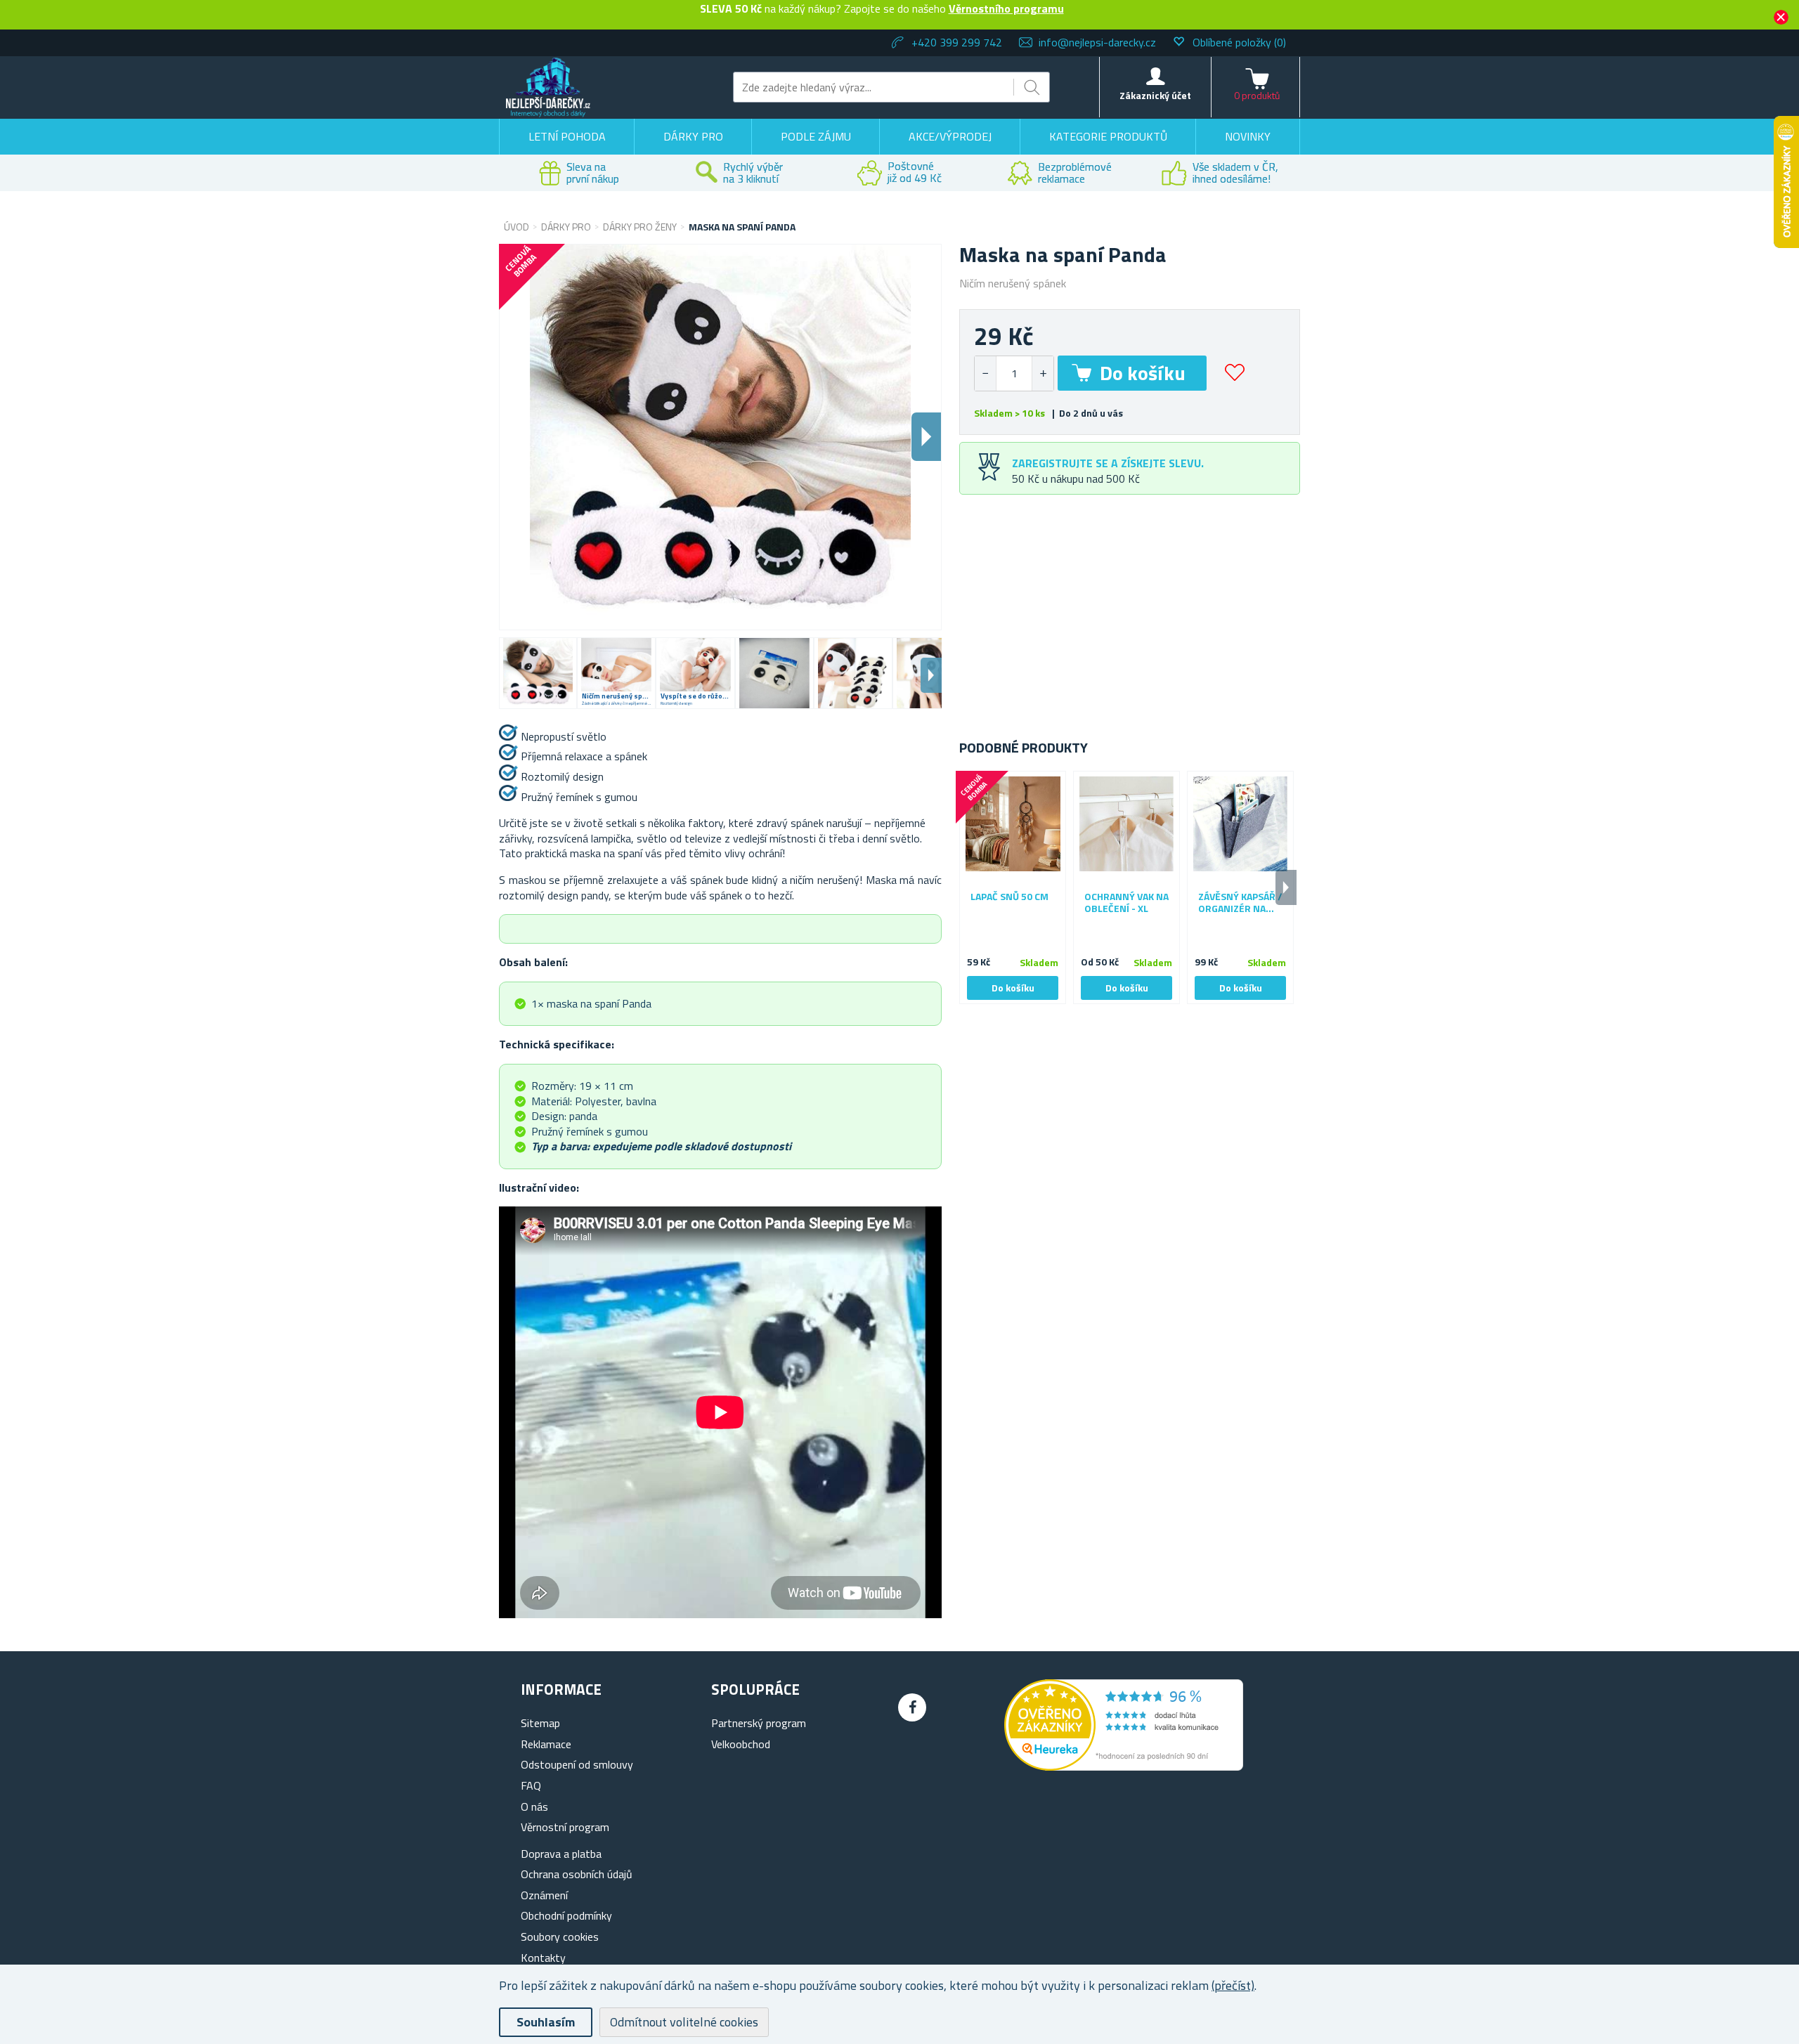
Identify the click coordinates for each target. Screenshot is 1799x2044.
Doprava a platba (561, 1854)
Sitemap (540, 1723)
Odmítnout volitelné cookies (684, 2022)
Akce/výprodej (950, 136)
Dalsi (926, 437)
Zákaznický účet (1155, 95)
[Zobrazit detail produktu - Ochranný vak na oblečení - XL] (1126, 824)
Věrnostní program (565, 1827)
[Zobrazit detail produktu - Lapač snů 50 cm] (1013, 824)
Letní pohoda (567, 136)
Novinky (1248, 136)
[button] (1043, 373)
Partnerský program (759, 1723)
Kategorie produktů (1108, 136)
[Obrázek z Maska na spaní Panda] (538, 673)
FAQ (531, 1785)
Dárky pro (693, 136)
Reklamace (546, 1744)
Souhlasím (546, 2022)
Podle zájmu (816, 136)
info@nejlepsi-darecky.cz (1097, 42)
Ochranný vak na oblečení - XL (1126, 903)
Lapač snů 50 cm (1009, 897)
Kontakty (543, 1958)
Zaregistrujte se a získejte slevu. (1108, 463)
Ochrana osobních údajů (577, 1874)
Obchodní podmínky (566, 1915)
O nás (534, 1807)
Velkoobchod (741, 1744)
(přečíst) (1233, 1985)
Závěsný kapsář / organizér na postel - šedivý (1240, 903)
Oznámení (544, 1895)
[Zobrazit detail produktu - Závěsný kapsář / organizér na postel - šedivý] (1240, 824)
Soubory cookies (560, 1936)
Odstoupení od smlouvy (577, 1764)
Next (931, 675)
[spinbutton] (1014, 373)
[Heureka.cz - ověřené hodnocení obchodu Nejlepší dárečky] (1124, 1766)
